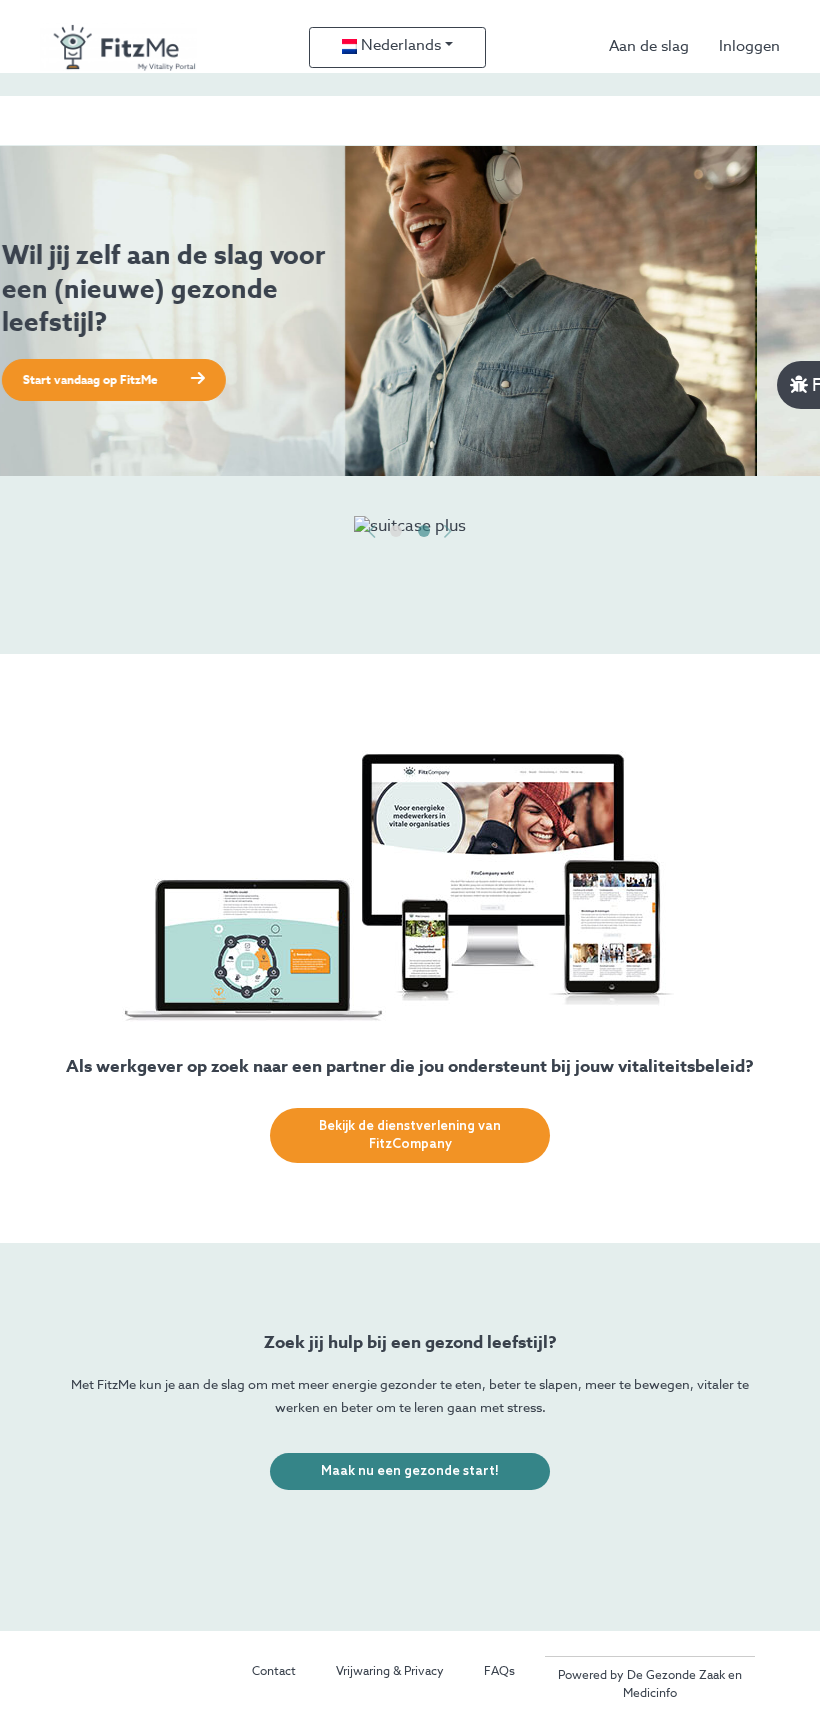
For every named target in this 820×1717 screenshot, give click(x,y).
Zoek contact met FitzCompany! (178, 381)
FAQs (499, 1672)
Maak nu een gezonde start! (410, 1471)
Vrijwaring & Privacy (390, 1672)
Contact (274, 1672)
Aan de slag (649, 46)
